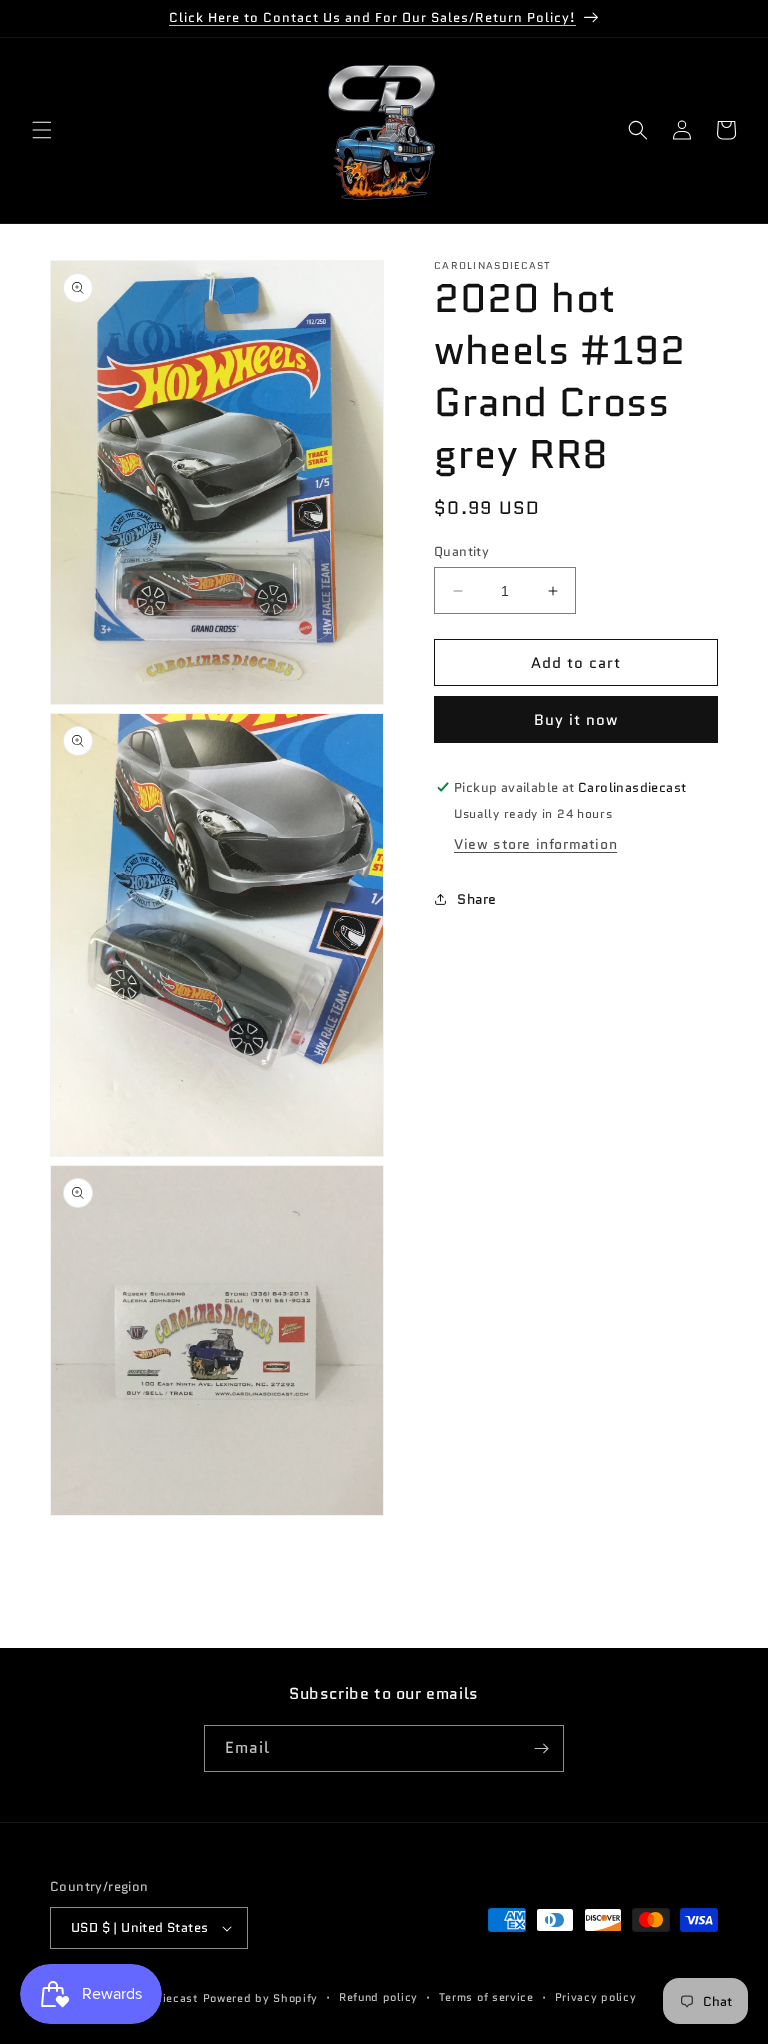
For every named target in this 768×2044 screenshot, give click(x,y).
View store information (535, 844)
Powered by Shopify (261, 1998)
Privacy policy (596, 1997)
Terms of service (486, 1997)
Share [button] (477, 899)
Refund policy (378, 1997)
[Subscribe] (541, 1748)
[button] (42, 130)
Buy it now (576, 720)
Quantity (461, 551)
